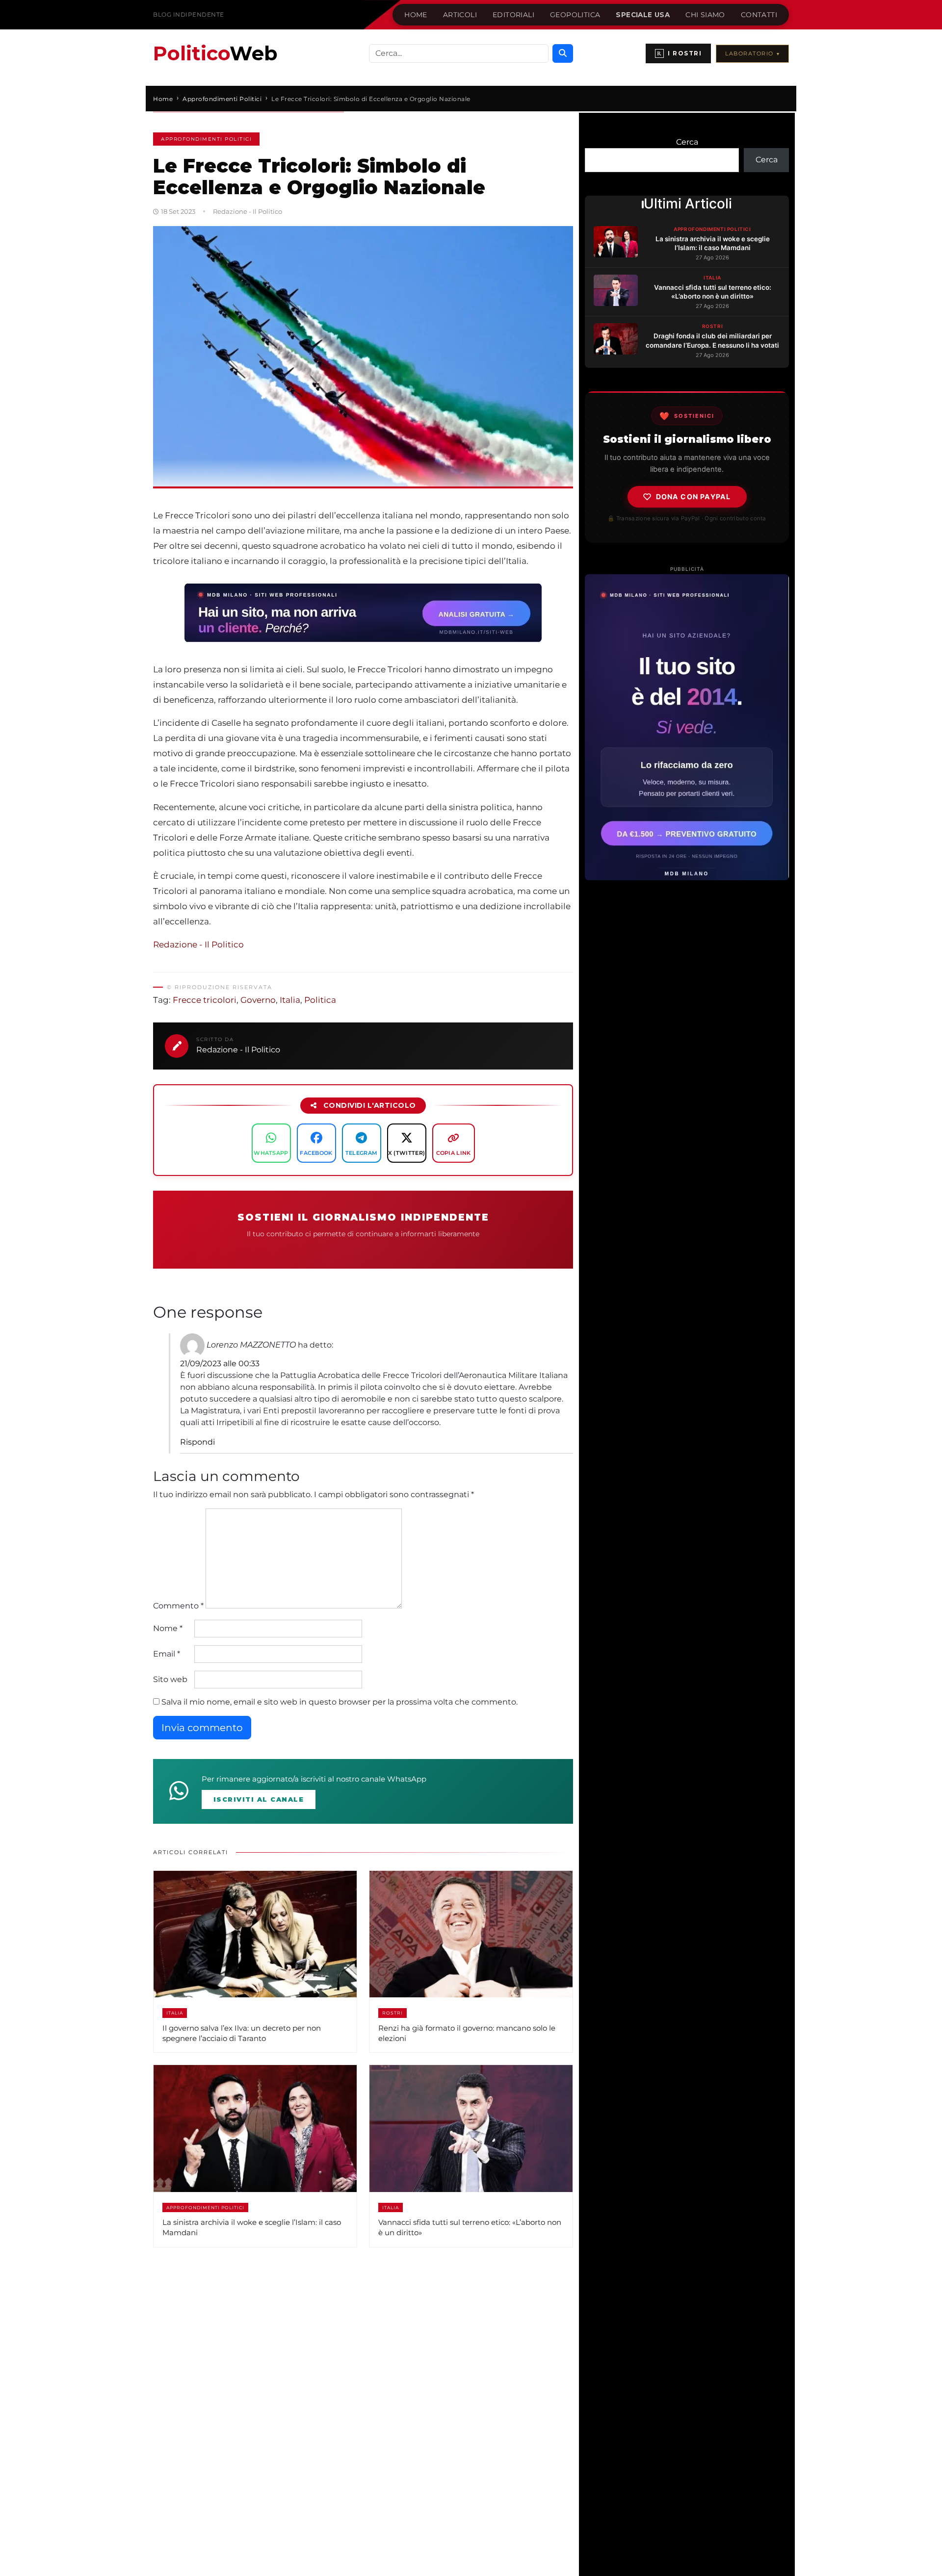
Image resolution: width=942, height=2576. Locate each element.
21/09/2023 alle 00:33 (220, 1364)
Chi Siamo (705, 15)
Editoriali (513, 15)
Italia (290, 1000)
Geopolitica (575, 15)
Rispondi (197, 1442)
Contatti (759, 15)
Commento (178, 1606)
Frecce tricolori (205, 1000)
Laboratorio (752, 53)
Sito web (170, 1679)
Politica (320, 1000)
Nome (168, 1628)
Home (416, 15)
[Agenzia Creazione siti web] (687, 727)
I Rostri (679, 53)
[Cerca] (563, 53)
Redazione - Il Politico (198, 944)
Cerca (687, 142)
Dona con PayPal (693, 497)
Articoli (460, 15)
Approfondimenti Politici (206, 139)
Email (167, 1654)
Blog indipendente (189, 14)
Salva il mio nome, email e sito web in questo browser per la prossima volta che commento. (340, 1702)
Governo (258, 1000)
